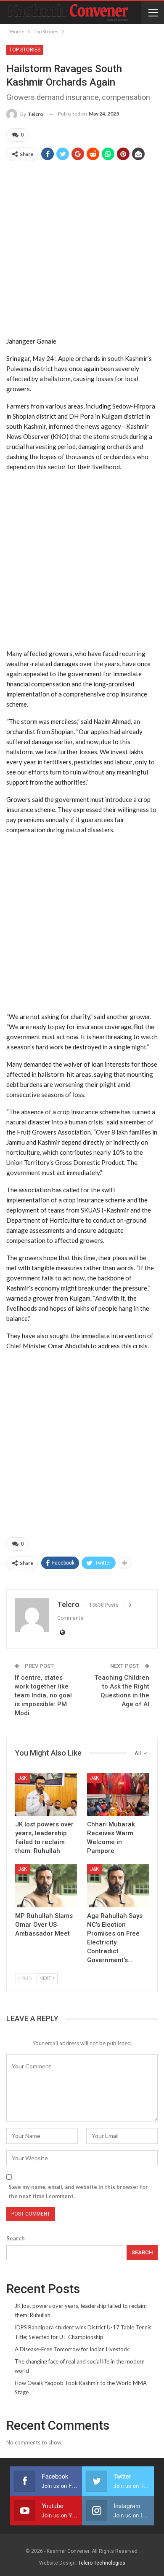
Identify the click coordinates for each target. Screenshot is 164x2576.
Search (16, 2238)
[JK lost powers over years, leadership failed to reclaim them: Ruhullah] (46, 1795)
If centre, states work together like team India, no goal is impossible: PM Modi (43, 1695)
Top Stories (25, 50)
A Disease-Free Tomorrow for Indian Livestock (72, 2349)
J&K (22, 1778)
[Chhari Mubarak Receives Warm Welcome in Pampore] (118, 1795)
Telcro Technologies (102, 2563)
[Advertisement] (82, 249)
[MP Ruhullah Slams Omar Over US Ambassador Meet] (46, 1886)
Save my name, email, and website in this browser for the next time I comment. (78, 2191)
